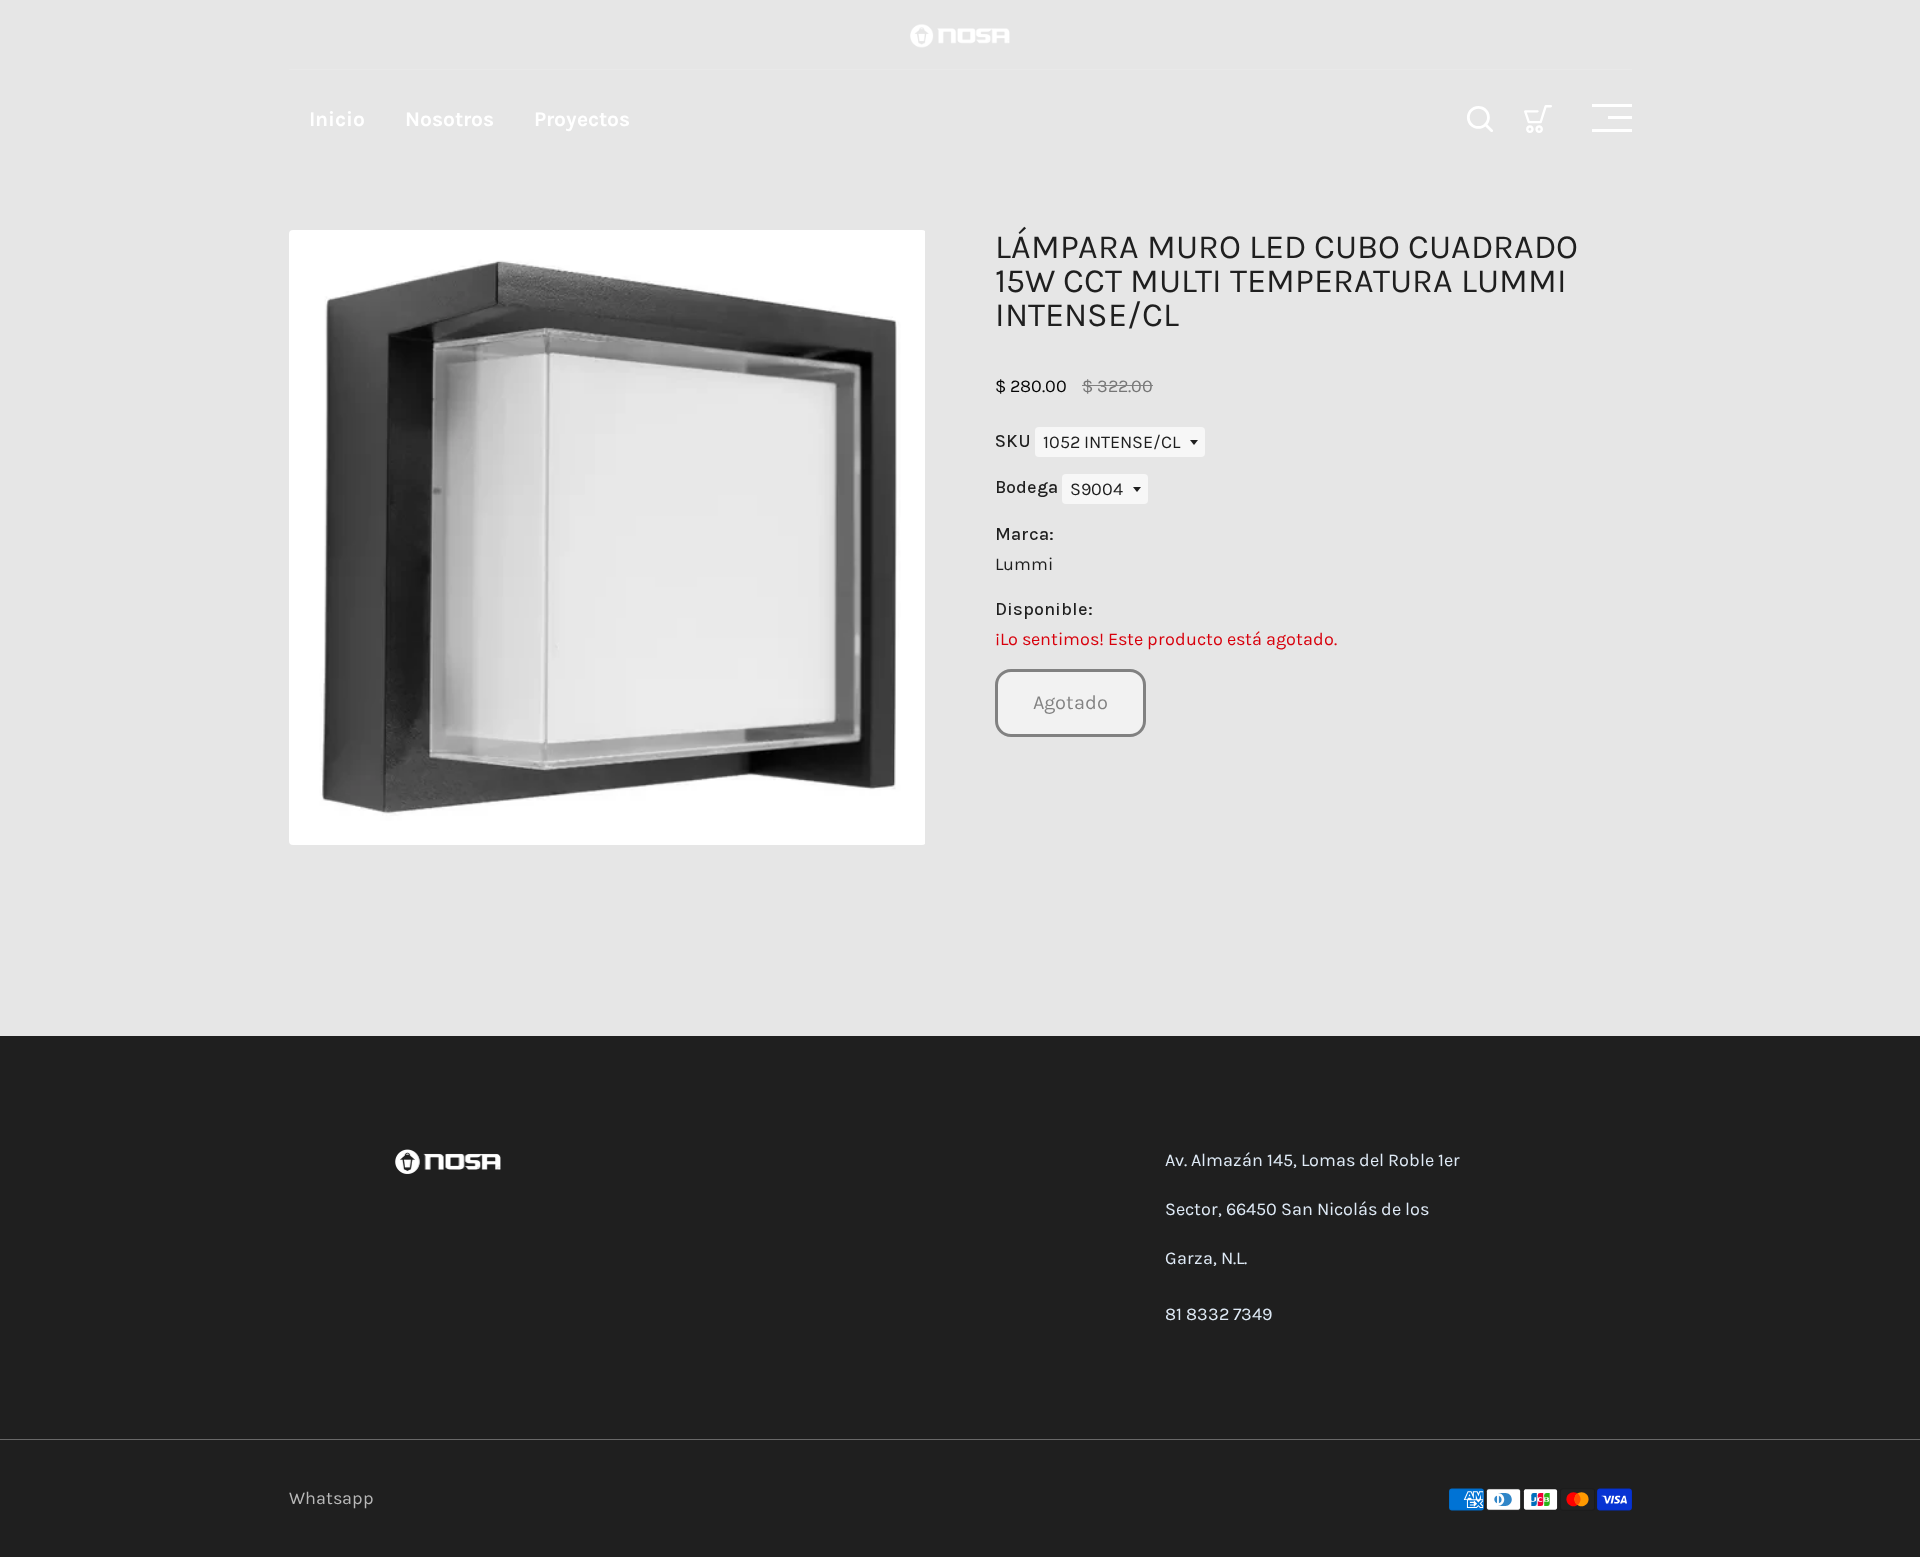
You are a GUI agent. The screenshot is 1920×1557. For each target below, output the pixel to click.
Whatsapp (331, 1498)
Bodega (1028, 487)
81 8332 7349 (1218, 1314)
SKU (1015, 441)
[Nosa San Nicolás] (960, 34)
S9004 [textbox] (1096, 489)
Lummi (1024, 564)
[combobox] (1120, 442)
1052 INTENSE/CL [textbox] (1111, 442)
